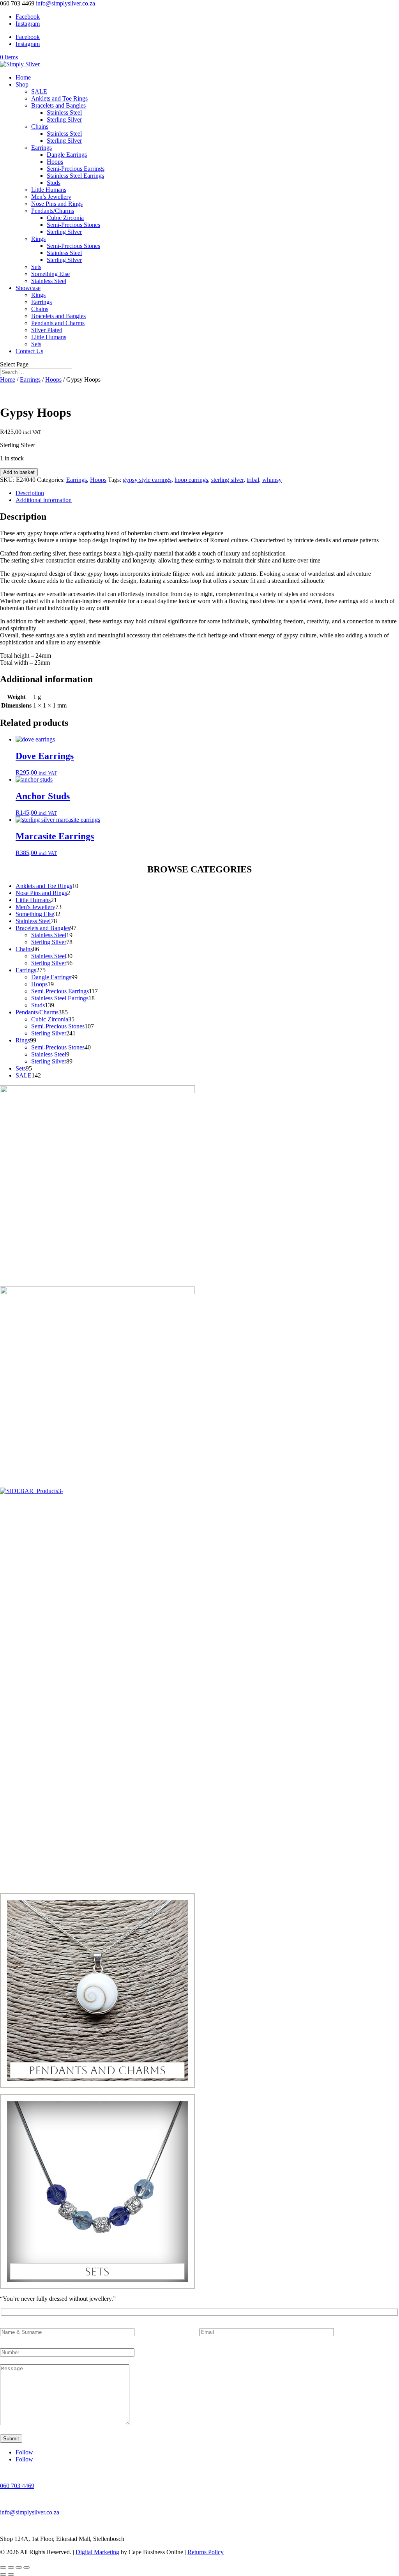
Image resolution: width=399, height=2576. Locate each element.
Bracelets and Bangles (58, 105)
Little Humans (49, 190)
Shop (22, 84)
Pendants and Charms (58, 323)
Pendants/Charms (53, 211)
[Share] (19, 2567)
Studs (54, 183)
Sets (36, 267)
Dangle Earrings (67, 155)
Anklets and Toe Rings (59, 98)
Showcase (28, 288)
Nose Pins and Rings (57, 204)
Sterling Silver (64, 119)
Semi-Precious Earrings (76, 169)
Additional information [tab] (44, 500)
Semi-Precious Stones (73, 225)
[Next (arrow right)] (11, 2574)
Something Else (50, 274)
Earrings (41, 148)
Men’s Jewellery (51, 197)
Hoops (55, 162)
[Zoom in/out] (3, 2567)
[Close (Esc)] (26, 2567)
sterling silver (227, 480)
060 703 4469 (17, 2486)
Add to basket (19, 472)
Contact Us (29, 351)
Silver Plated (47, 330)
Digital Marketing (97, 2552)
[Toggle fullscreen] (11, 2567)
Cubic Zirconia (65, 218)
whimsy (272, 480)
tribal (253, 480)
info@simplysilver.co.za (30, 2512)
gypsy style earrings (147, 480)
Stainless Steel (64, 112)
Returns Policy (206, 2552)
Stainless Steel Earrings (75, 176)
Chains (40, 126)
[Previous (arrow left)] (3, 2574)
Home (23, 77)
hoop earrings (191, 480)
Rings (38, 239)
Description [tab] (30, 493)
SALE (39, 91)
